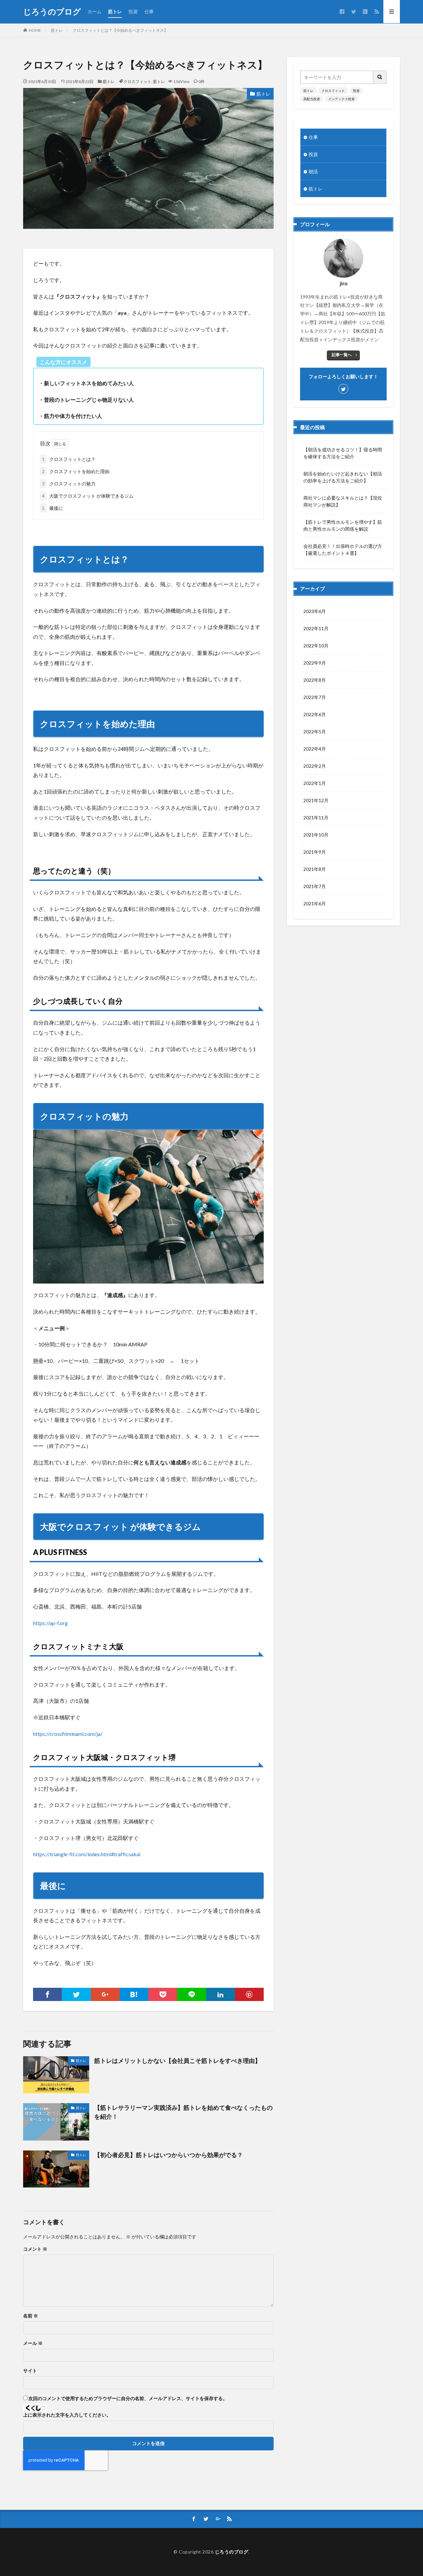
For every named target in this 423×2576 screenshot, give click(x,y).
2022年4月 (315, 749)
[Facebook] (47, 1994)
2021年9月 (315, 852)
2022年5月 (315, 732)
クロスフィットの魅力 (69, 484)
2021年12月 (316, 800)
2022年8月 (315, 680)
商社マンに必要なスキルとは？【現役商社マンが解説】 (343, 501)
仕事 (149, 11)
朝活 (313, 171)
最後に (53, 508)
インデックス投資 (341, 99)
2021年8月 (315, 869)
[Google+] (105, 1994)
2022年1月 (315, 783)
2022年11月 (316, 628)
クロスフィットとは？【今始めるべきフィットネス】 (120, 30)
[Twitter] (76, 1994)
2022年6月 (315, 714)
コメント (35, 2249)
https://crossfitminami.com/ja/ (68, 1734)
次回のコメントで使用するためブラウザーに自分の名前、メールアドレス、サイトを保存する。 (128, 2398)
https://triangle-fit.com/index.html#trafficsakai (87, 1854)
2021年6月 (315, 903)
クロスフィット (137, 82)
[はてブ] (134, 1994)
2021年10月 (316, 835)
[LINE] (192, 1994)
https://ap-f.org (50, 1623)
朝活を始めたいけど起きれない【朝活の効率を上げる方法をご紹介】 (343, 477)
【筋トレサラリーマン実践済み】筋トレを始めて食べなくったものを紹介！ (183, 2112)
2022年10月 (316, 646)
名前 (31, 2316)
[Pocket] (163, 1994)
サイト (30, 2371)
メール (33, 2343)
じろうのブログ (52, 12)
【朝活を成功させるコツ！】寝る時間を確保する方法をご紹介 (343, 453)
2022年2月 (315, 766)
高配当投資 (312, 99)
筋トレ (115, 11)
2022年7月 (315, 697)
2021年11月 (316, 818)
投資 (133, 11)
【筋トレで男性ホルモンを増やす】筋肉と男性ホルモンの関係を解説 (343, 525)
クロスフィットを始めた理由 (76, 471)
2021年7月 (315, 886)
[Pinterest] (249, 1994)
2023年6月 (315, 611)
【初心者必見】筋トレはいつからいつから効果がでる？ (169, 2155)
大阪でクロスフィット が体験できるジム (88, 496)
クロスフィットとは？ (69, 459)
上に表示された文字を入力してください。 (67, 2415)
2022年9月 (315, 663)
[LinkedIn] (221, 1994)
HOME (35, 30)
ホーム (95, 11)
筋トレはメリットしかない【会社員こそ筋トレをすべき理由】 (177, 2061)
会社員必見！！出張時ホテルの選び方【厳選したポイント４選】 (343, 550)
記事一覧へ (342, 355)
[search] (380, 77)
